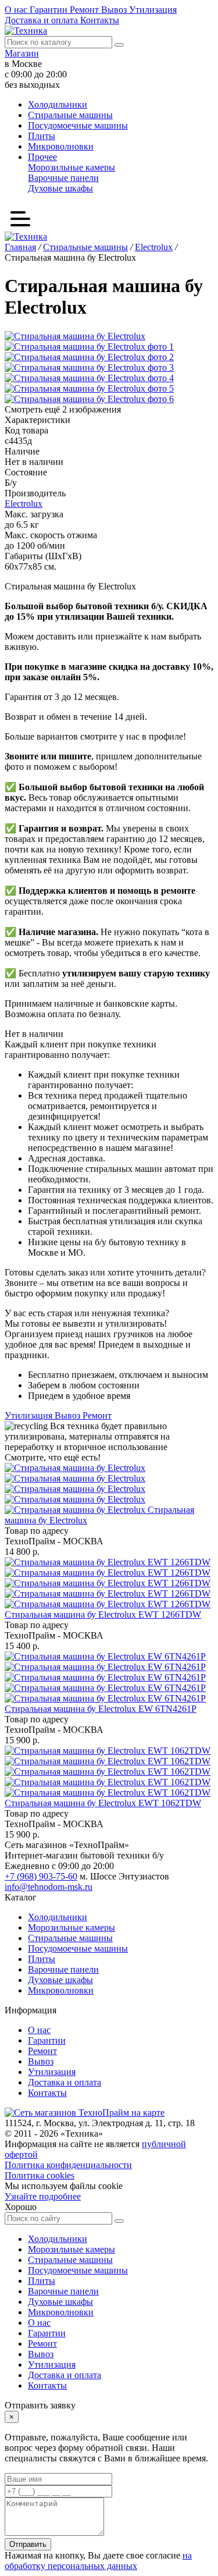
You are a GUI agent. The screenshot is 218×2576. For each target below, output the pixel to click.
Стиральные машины (70, 115)
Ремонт (85, 10)
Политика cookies (40, 2175)
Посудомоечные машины (78, 125)
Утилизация (153, 10)
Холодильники (58, 104)
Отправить (28, 2544)
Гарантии (50, 10)
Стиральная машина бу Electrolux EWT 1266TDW (103, 1614)
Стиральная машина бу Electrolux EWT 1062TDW (103, 1803)
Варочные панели (63, 178)
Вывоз (115, 10)
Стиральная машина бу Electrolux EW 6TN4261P (101, 1709)
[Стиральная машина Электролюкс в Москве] (76, 1489)
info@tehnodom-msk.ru (49, 1887)
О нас (17, 10)
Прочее (42, 157)
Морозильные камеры (72, 167)
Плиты (42, 136)
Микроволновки (61, 146)
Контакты (100, 20)
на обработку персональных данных (98, 2561)
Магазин (22, 53)
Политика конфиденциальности (68, 2165)
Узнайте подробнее (43, 2196)
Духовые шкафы (60, 188)
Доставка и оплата (42, 20)
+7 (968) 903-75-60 (41, 1876)
